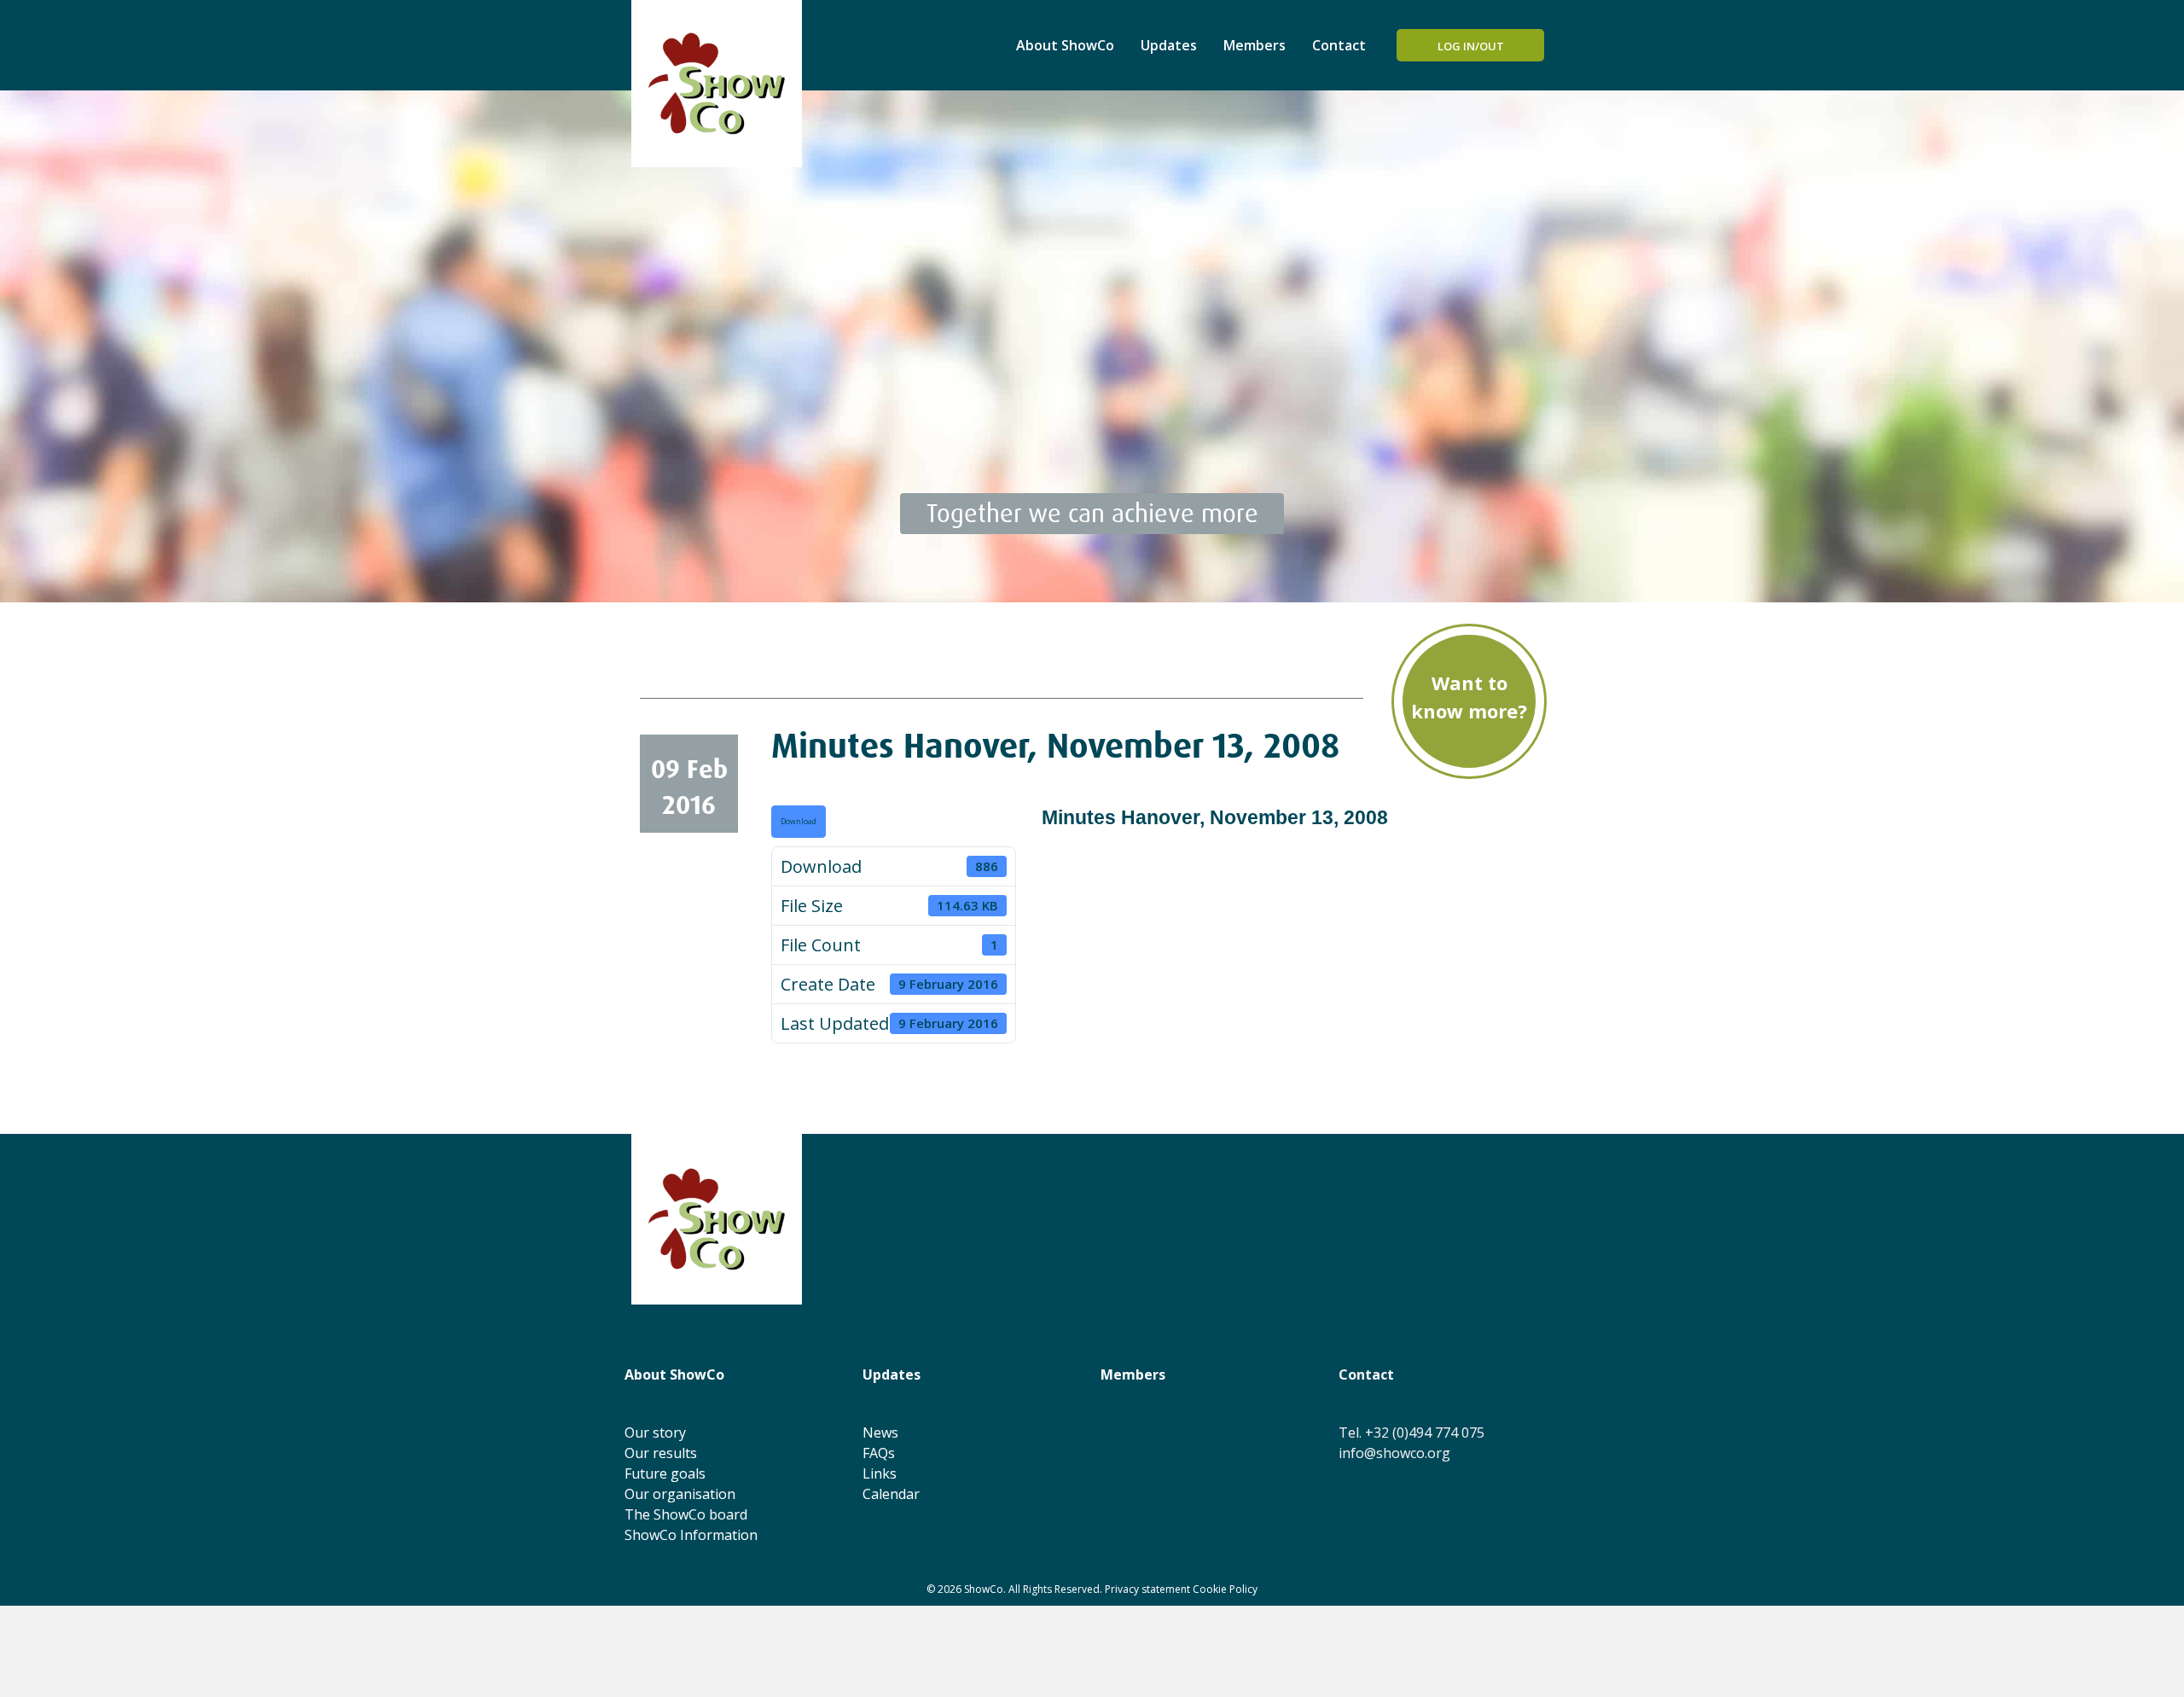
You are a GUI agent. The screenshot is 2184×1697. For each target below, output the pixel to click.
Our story (655, 1433)
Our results (661, 1453)
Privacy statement (1147, 1589)
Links (880, 1473)
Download (799, 822)
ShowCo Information (691, 1535)
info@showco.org (1394, 1453)
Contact (1339, 45)
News (880, 1433)
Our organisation (680, 1494)
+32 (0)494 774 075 (1425, 1433)
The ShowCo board (686, 1514)
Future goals (665, 1473)
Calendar (891, 1494)
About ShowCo (1065, 45)
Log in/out (1471, 46)
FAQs (879, 1453)
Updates (1169, 45)
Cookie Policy (1225, 1589)
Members (1255, 45)
